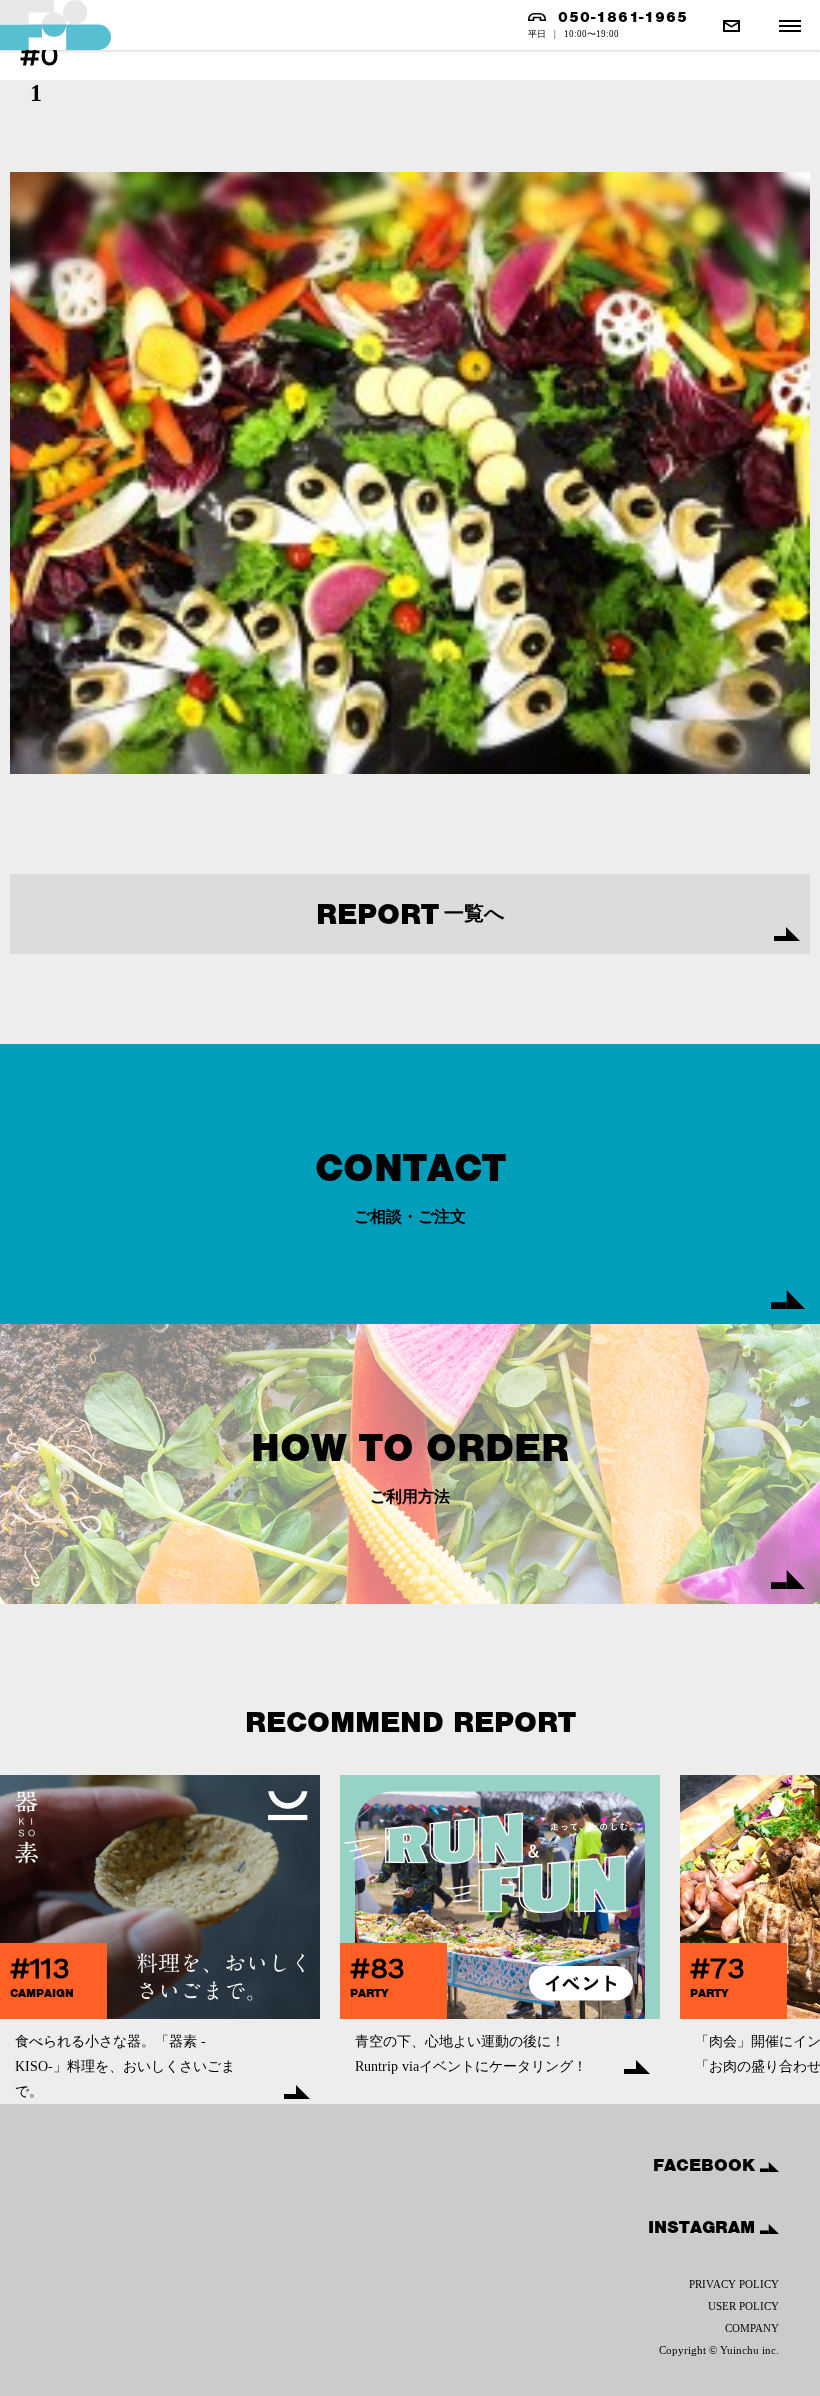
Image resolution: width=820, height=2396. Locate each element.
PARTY (369, 1993)
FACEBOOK (706, 2165)
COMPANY (752, 2328)
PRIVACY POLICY (734, 2284)
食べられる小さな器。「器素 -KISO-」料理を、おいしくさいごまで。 (125, 2066)
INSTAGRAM (704, 2227)
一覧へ (410, 914)
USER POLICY (743, 2306)
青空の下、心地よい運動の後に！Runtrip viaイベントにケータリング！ (471, 2054)
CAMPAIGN (42, 1993)
